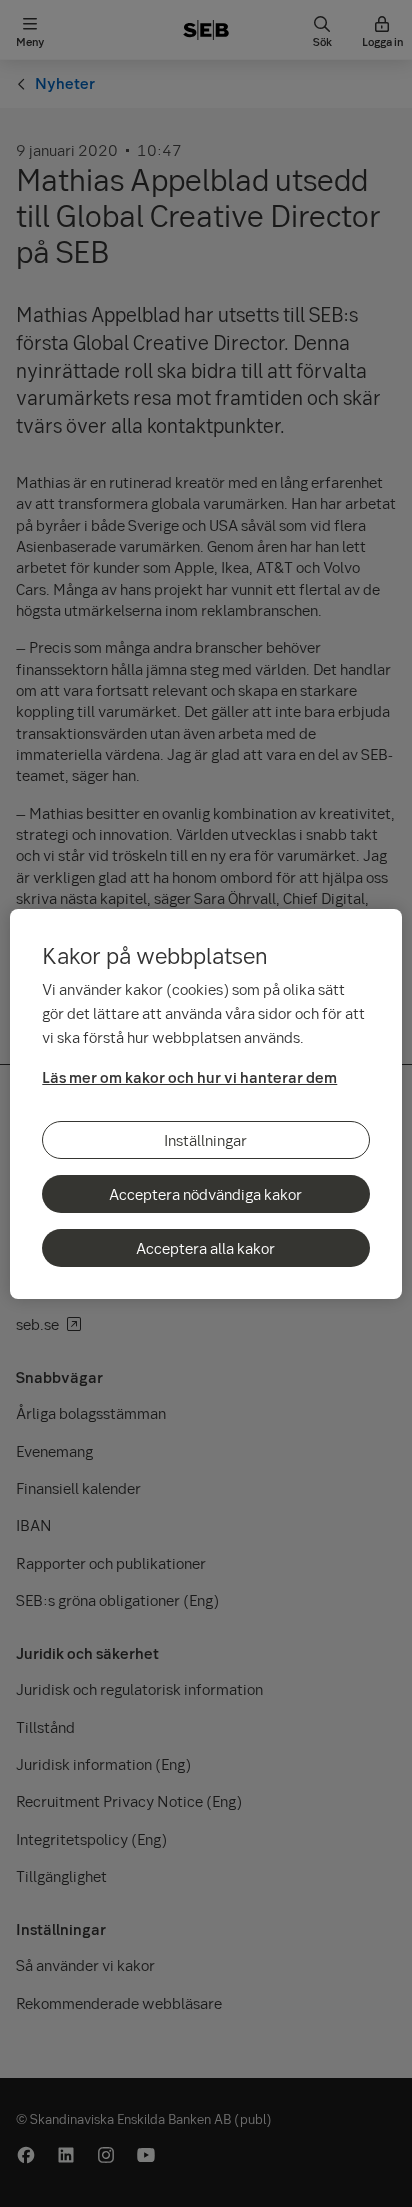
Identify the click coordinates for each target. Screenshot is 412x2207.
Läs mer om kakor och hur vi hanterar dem (189, 1077)
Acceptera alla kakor (205, 1248)
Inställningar (205, 1140)
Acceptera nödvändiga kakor (205, 1194)
